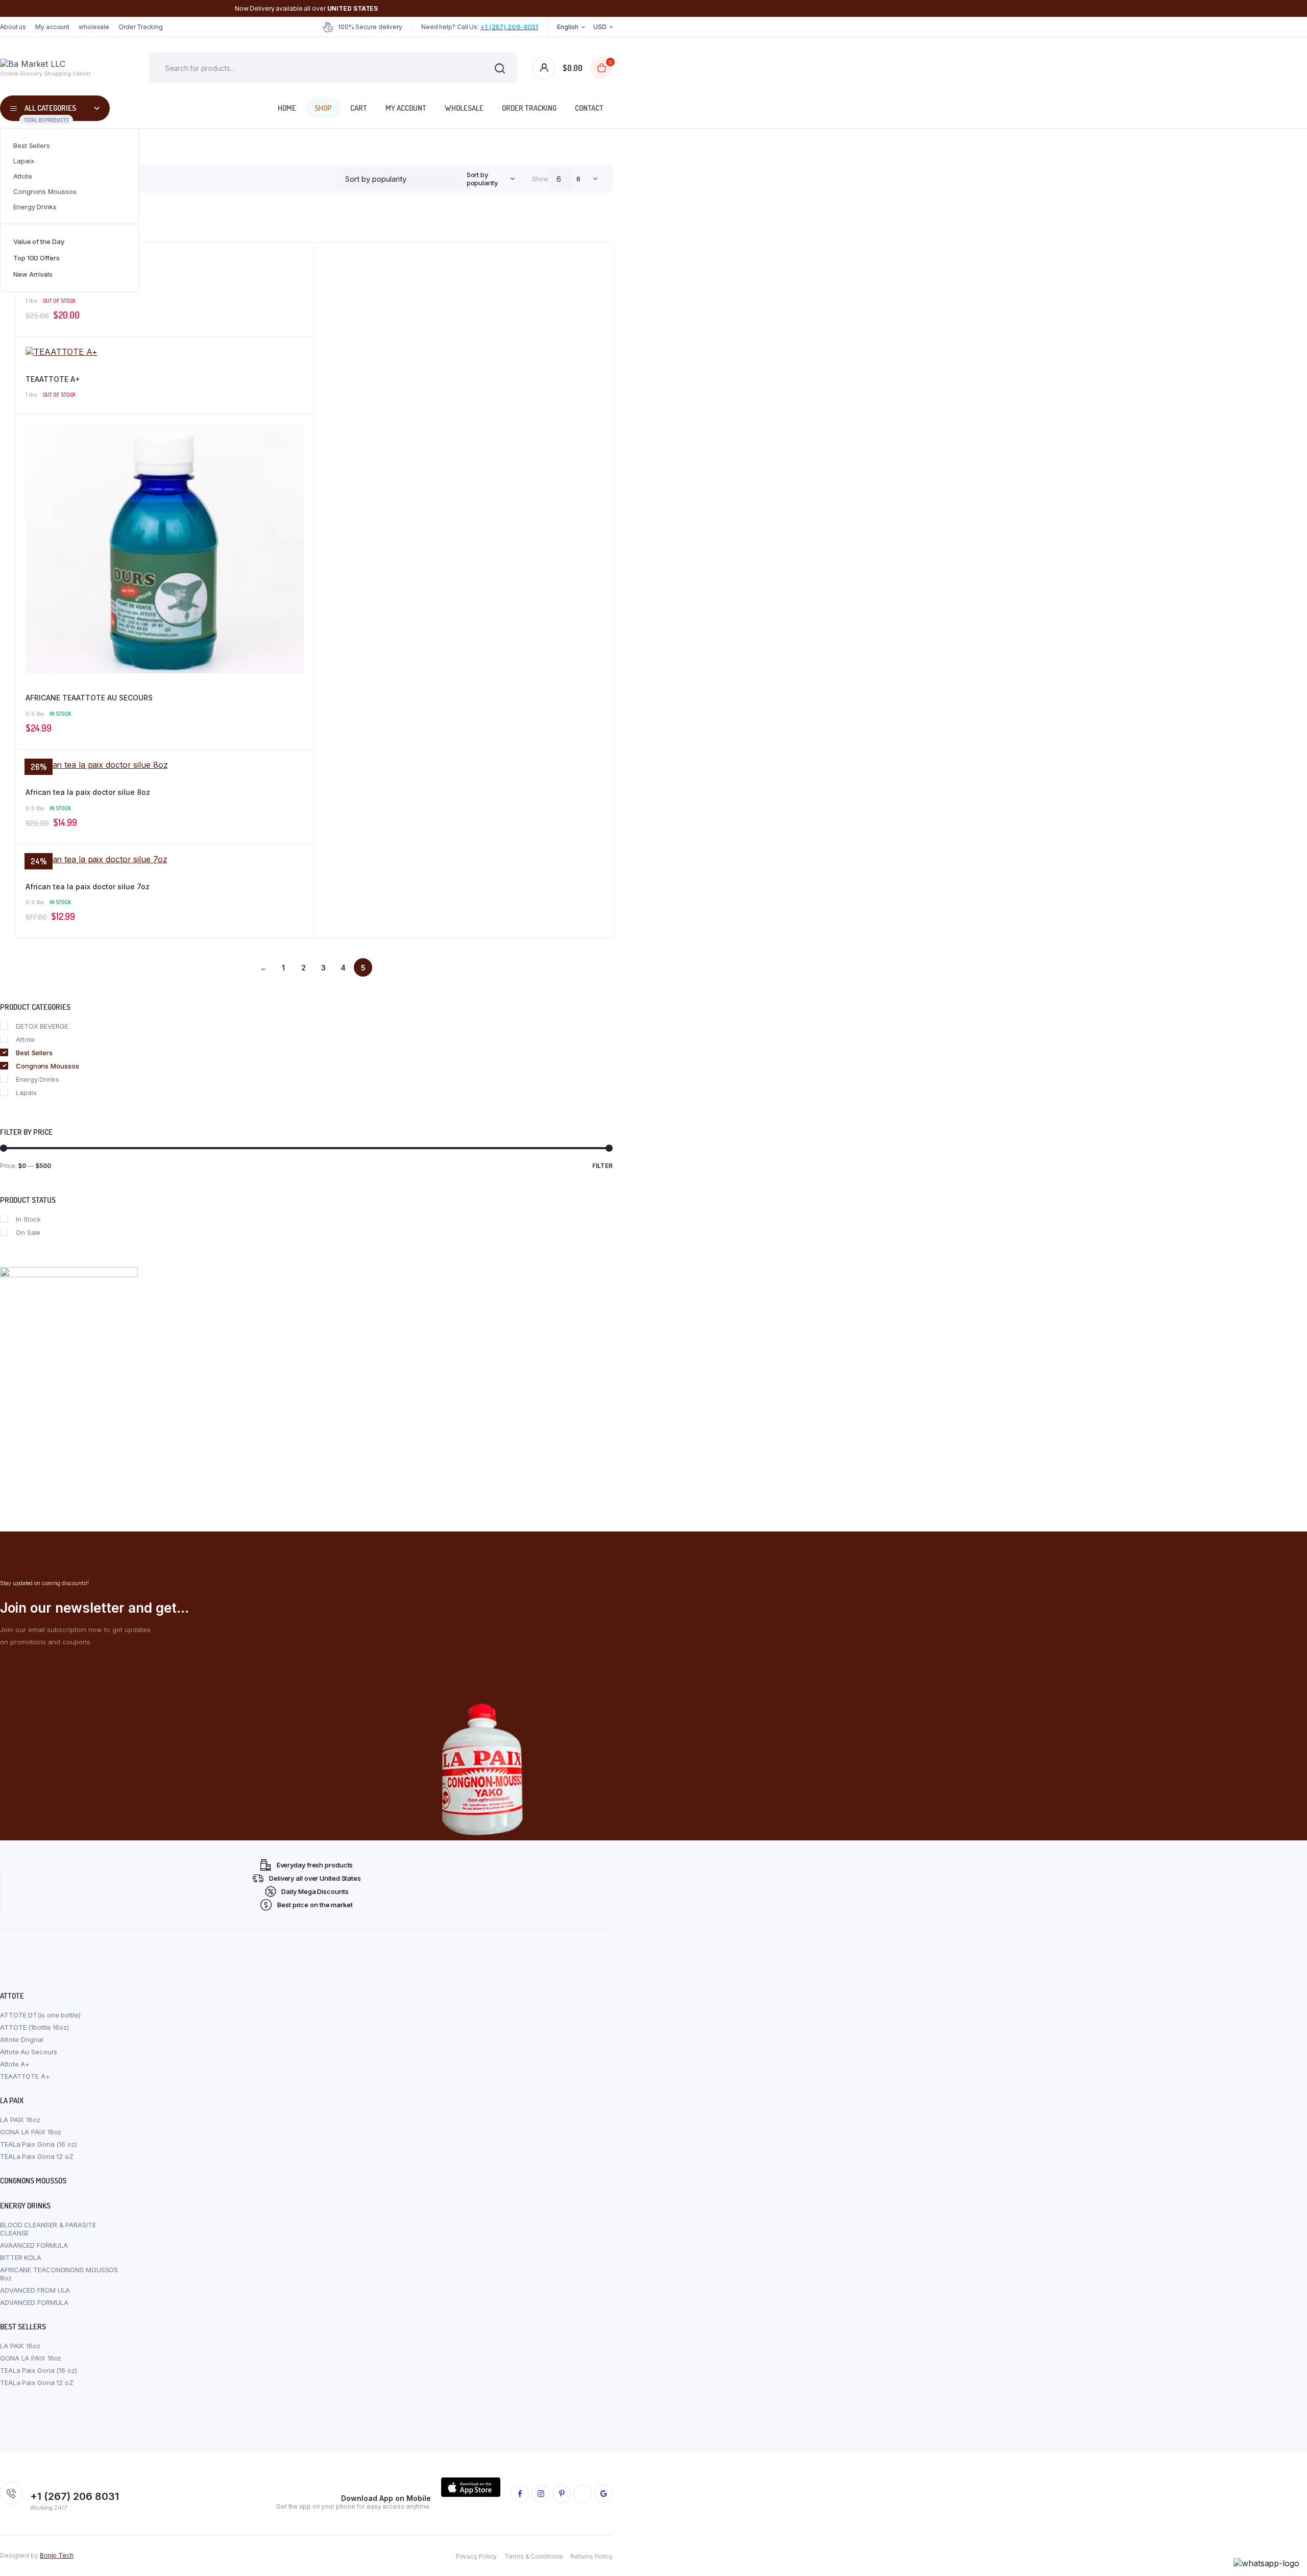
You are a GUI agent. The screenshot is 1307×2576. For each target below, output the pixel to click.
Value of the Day (39, 241)
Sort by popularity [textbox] (482, 179)
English (567, 27)
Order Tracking (141, 27)
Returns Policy (591, 2556)
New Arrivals (33, 274)
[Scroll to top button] (1284, 2553)
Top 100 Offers (37, 258)
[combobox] (489, 179)
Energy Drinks (35, 207)
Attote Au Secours (29, 2052)
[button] (301, 456)
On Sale (28, 1232)
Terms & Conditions (534, 2556)
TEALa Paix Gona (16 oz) (39, 2144)
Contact (589, 108)
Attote (22, 176)
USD (600, 27)
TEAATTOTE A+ (53, 379)
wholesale (94, 27)
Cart (359, 108)
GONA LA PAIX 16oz (31, 2132)
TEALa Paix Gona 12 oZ (37, 2156)
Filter (602, 1166)
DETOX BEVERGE (42, 1026)
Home (287, 108)
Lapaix (23, 161)
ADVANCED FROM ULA (35, 2290)
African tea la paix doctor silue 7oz (88, 886)
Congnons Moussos (45, 191)
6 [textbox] (578, 179)
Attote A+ (42, 285)
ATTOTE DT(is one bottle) (40, 2015)
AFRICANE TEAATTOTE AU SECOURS (89, 698)
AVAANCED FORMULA (34, 2245)
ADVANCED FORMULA (34, 2302)
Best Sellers (32, 145)
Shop (323, 108)
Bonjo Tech (57, 2555)
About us (13, 27)
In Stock (28, 1219)
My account (52, 27)
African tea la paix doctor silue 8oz (88, 792)
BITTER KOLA (21, 2257)
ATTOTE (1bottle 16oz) (34, 2027)
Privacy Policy (477, 2556)
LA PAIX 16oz (20, 2120)
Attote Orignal (22, 2039)
